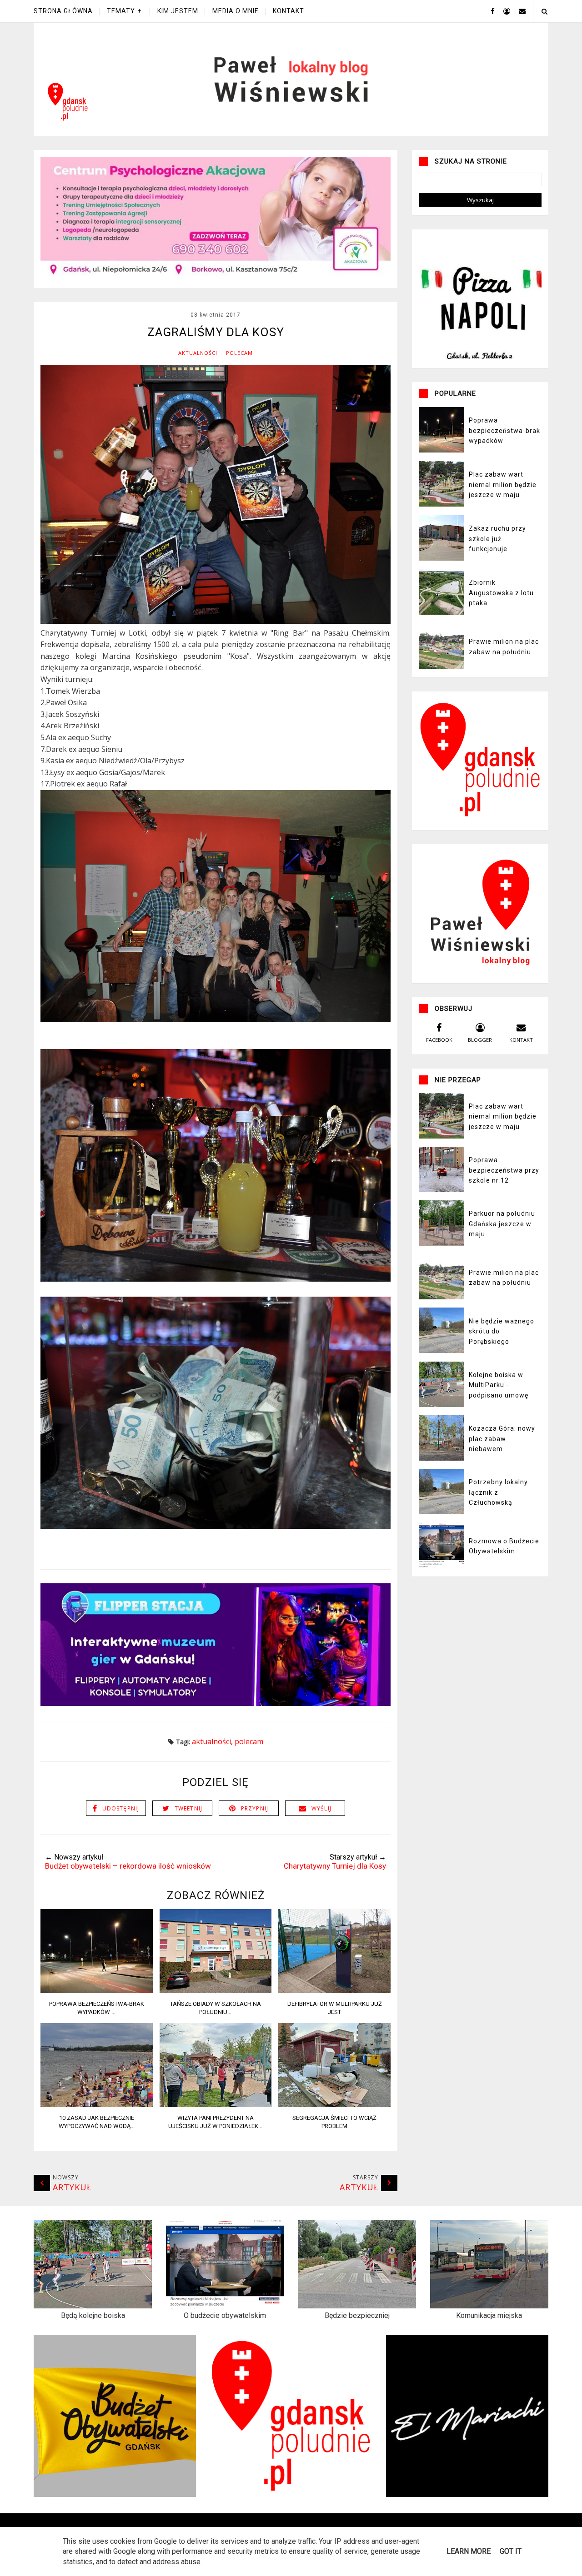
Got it (511, 2551)
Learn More (469, 2551)
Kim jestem (178, 11)
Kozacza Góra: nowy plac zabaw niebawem (502, 1439)
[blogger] (503, 11)
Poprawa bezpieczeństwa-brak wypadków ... (97, 2008)
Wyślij (321, 1808)
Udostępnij (121, 1808)
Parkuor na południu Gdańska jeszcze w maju (502, 1224)
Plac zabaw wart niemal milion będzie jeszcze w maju (503, 485)
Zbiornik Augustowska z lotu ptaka (501, 593)
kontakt (521, 1040)
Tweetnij (189, 1808)
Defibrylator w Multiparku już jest (335, 2008)
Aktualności (198, 353)
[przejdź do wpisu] (97, 1990)
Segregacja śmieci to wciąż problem (334, 2122)
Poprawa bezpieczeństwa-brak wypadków (504, 430)
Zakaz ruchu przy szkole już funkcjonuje (497, 539)
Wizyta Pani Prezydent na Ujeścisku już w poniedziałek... (215, 2122)
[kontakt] (519, 11)
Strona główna (63, 11)
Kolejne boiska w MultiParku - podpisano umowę (499, 1385)
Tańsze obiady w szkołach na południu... (216, 2008)
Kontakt (288, 11)
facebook (439, 1040)
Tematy (121, 11)
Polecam (239, 353)
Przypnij (255, 1808)
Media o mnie (236, 11)
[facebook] (489, 11)
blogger (480, 1040)
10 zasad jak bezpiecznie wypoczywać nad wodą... (97, 2122)
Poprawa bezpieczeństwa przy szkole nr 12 (504, 1170)
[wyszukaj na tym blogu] (544, 11)
